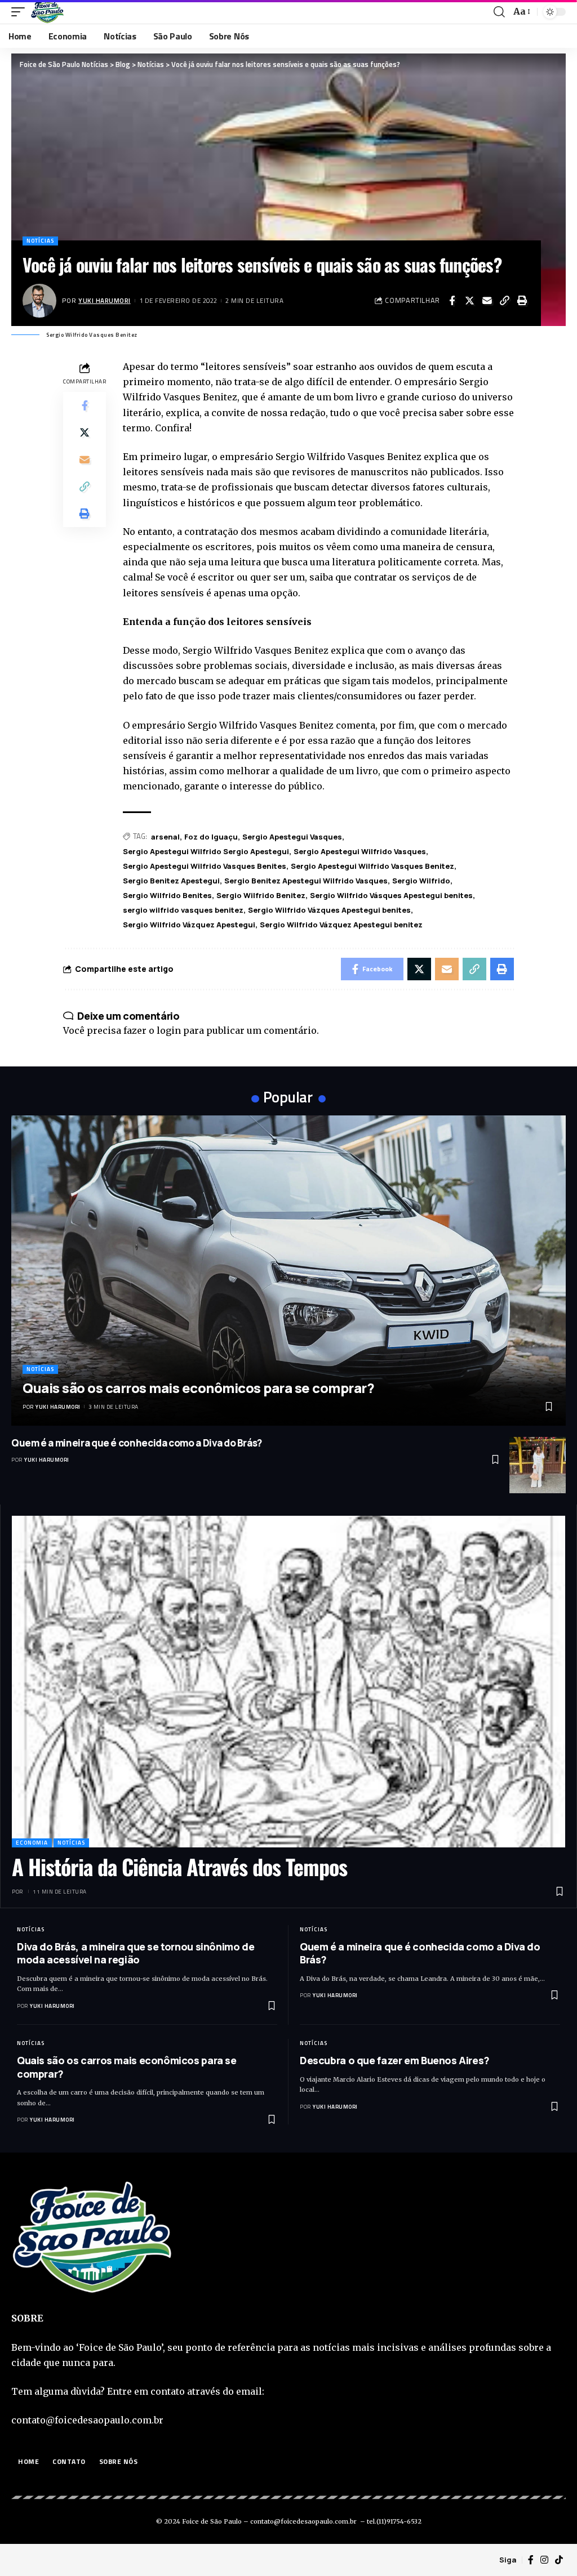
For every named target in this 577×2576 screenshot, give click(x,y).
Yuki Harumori (105, 300)
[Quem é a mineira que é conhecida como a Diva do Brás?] (538, 1465)
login (169, 1030)
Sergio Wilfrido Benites (167, 895)
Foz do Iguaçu (211, 837)
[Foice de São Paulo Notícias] (47, 12)
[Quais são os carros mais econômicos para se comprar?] (288, 1271)
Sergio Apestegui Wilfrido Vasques (360, 851)
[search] (499, 12)
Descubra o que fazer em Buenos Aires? (395, 2060)
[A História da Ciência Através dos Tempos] (288, 1682)
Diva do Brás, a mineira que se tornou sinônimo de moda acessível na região (136, 1953)
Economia (32, 1843)
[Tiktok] (559, 2560)
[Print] (522, 301)
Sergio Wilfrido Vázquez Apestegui (189, 925)
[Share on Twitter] (469, 301)
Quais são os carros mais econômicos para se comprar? (198, 1388)
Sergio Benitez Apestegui (171, 881)
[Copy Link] (504, 301)
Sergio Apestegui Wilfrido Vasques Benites (205, 866)
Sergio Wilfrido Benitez (261, 895)
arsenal (165, 837)
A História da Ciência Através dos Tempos (179, 1867)
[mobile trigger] (21, 12)
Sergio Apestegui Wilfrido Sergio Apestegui (206, 851)
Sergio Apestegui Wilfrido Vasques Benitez (372, 866)
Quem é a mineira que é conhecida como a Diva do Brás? (137, 1443)
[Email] (487, 301)
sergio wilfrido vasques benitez (183, 910)
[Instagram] (544, 2560)
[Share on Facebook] (452, 301)
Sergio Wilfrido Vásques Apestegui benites (391, 895)
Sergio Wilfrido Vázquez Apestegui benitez (341, 925)
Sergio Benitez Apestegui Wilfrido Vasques (306, 881)
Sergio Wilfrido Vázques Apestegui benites (329, 910)
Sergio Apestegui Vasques (292, 837)
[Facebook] (531, 2560)
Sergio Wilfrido (421, 881)
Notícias (40, 241)
